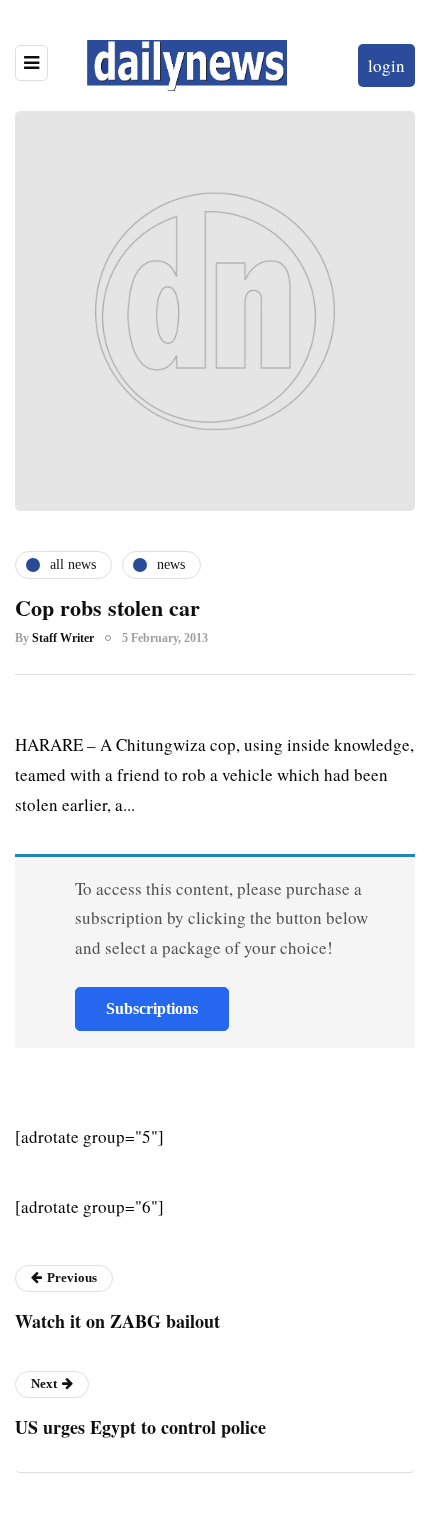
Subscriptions (152, 1008)
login (386, 65)
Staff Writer (63, 638)
